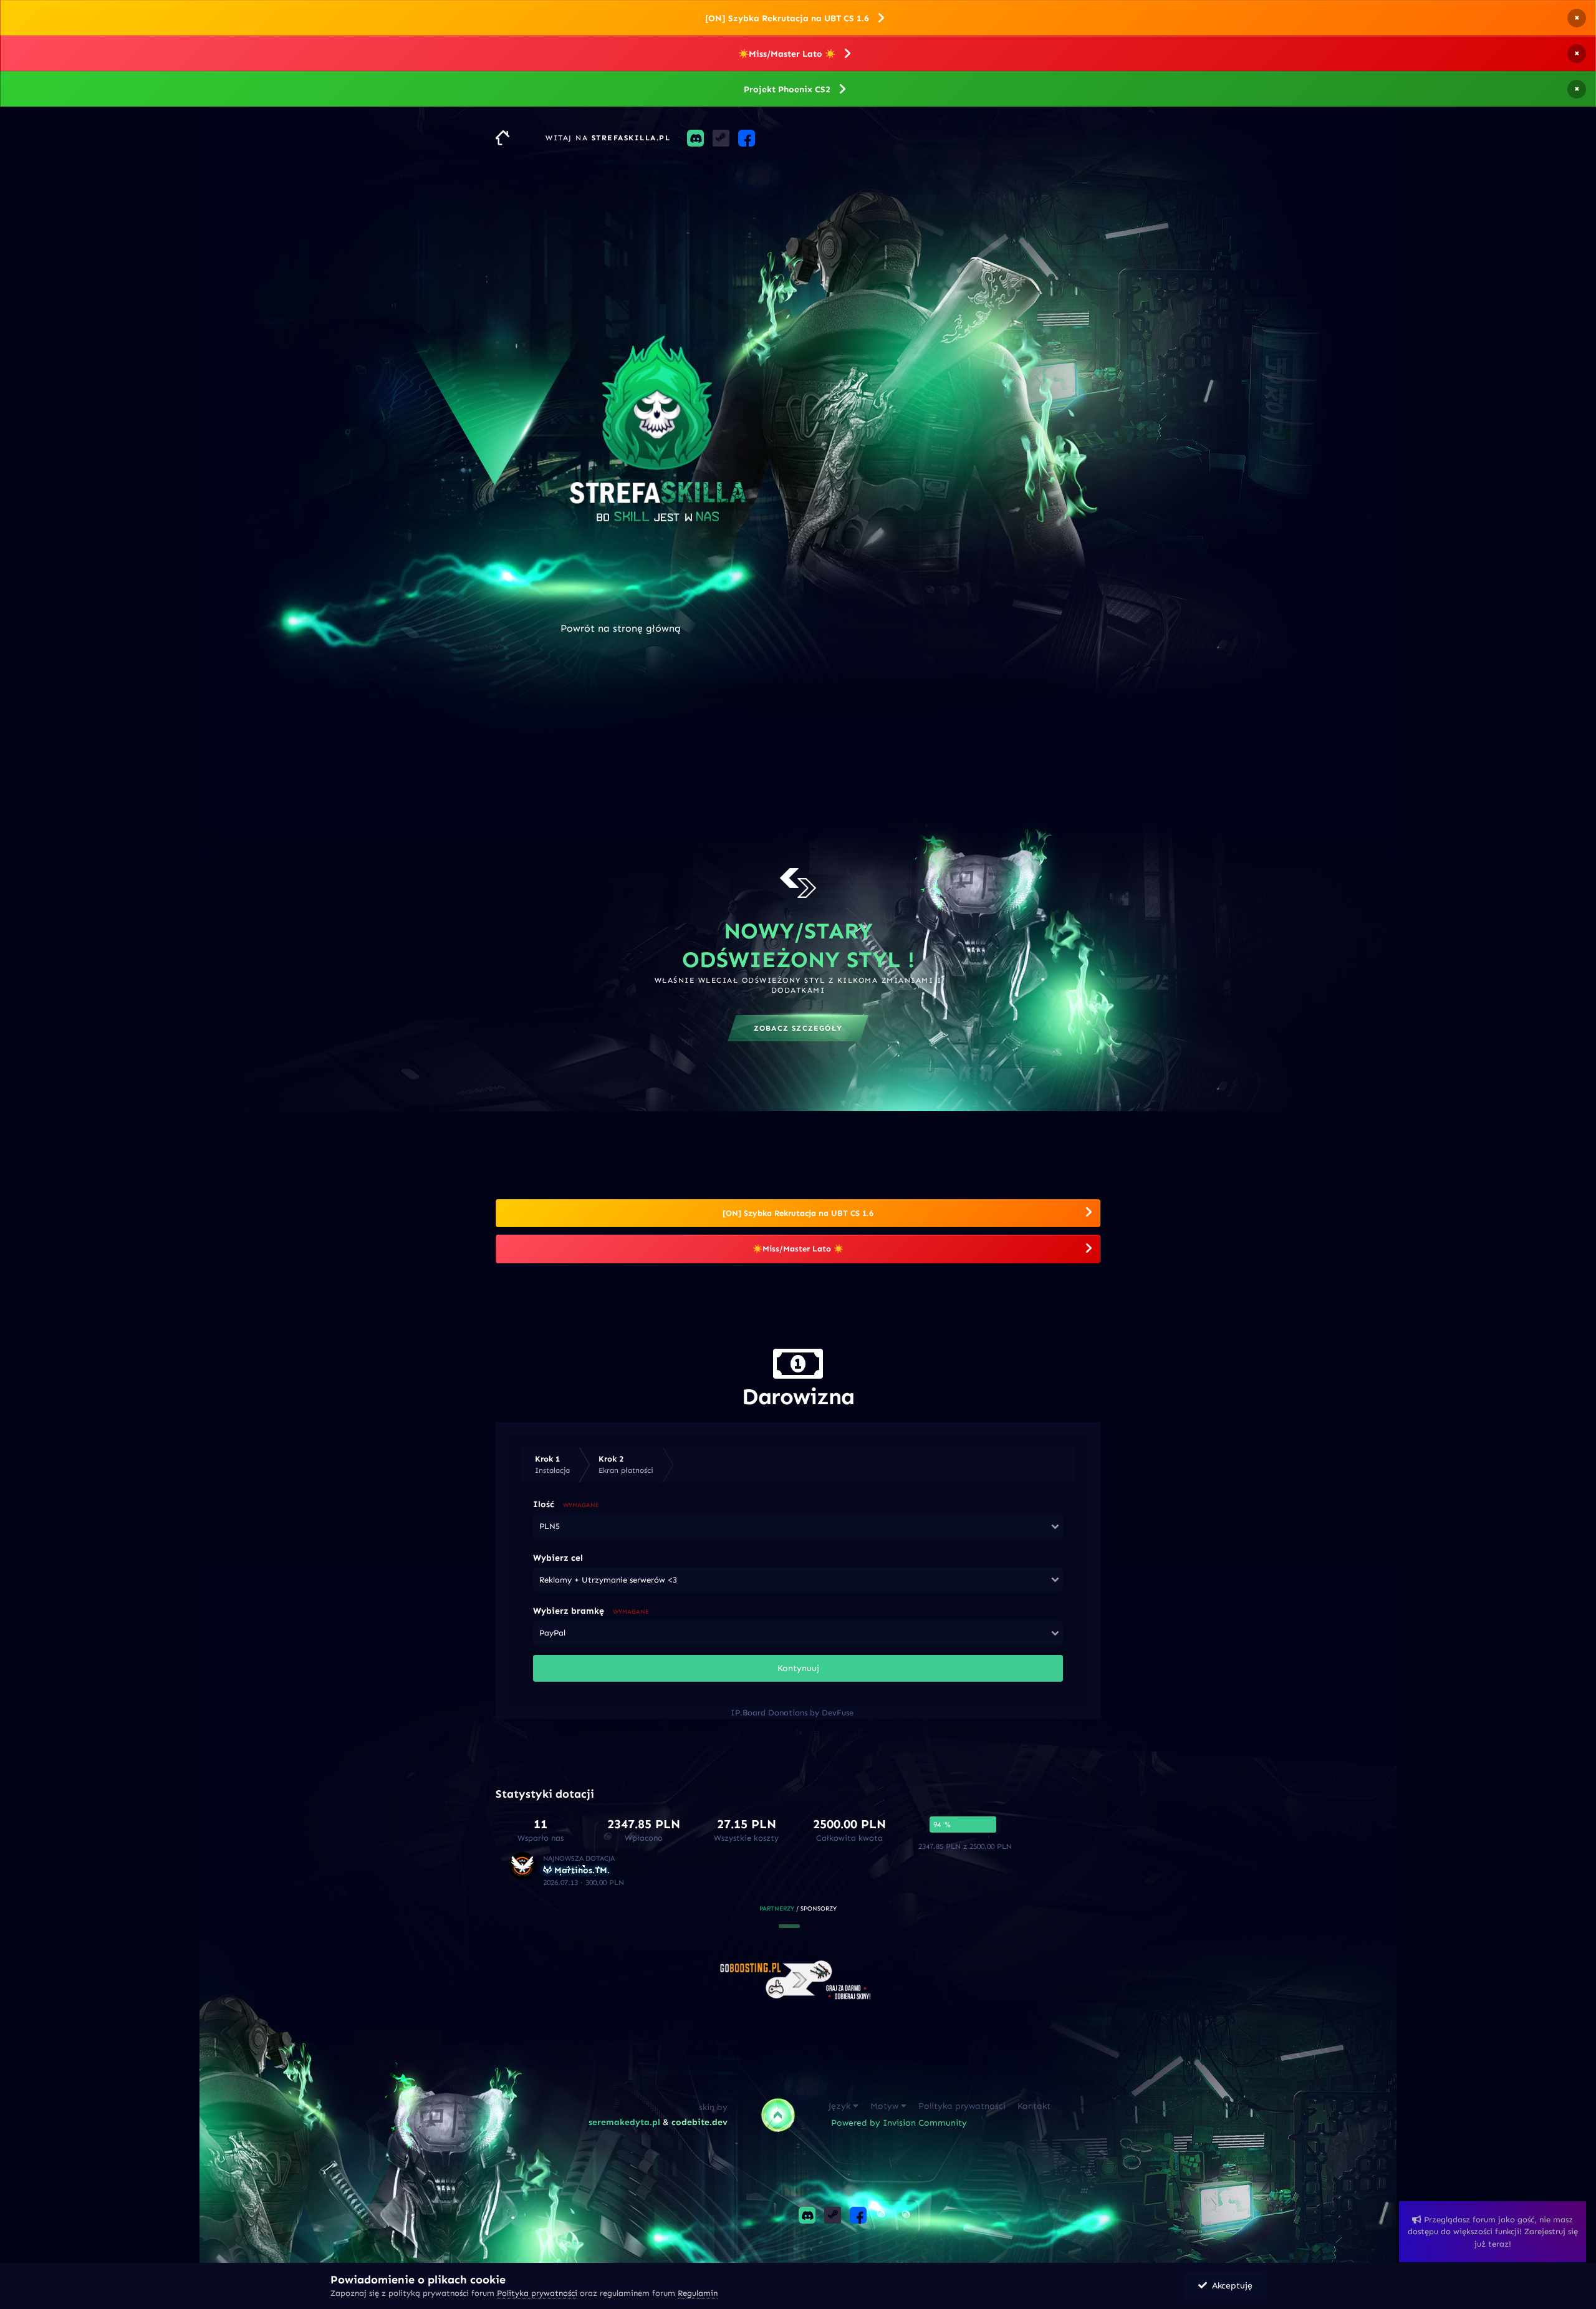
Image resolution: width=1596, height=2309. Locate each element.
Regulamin (698, 2293)
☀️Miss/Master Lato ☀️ (787, 54)
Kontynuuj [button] (798, 1668)
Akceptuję (1230, 2286)
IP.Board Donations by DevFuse (792, 1713)
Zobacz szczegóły (798, 1028)
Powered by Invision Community (899, 2123)
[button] (789, 1926)
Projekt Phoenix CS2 (787, 89)
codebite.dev (699, 2122)
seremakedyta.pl (624, 2122)
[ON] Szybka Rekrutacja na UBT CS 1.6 (787, 18)
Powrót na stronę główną (621, 628)
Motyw (886, 2106)
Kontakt (1034, 2106)
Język (841, 2106)
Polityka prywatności (962, 2106)
